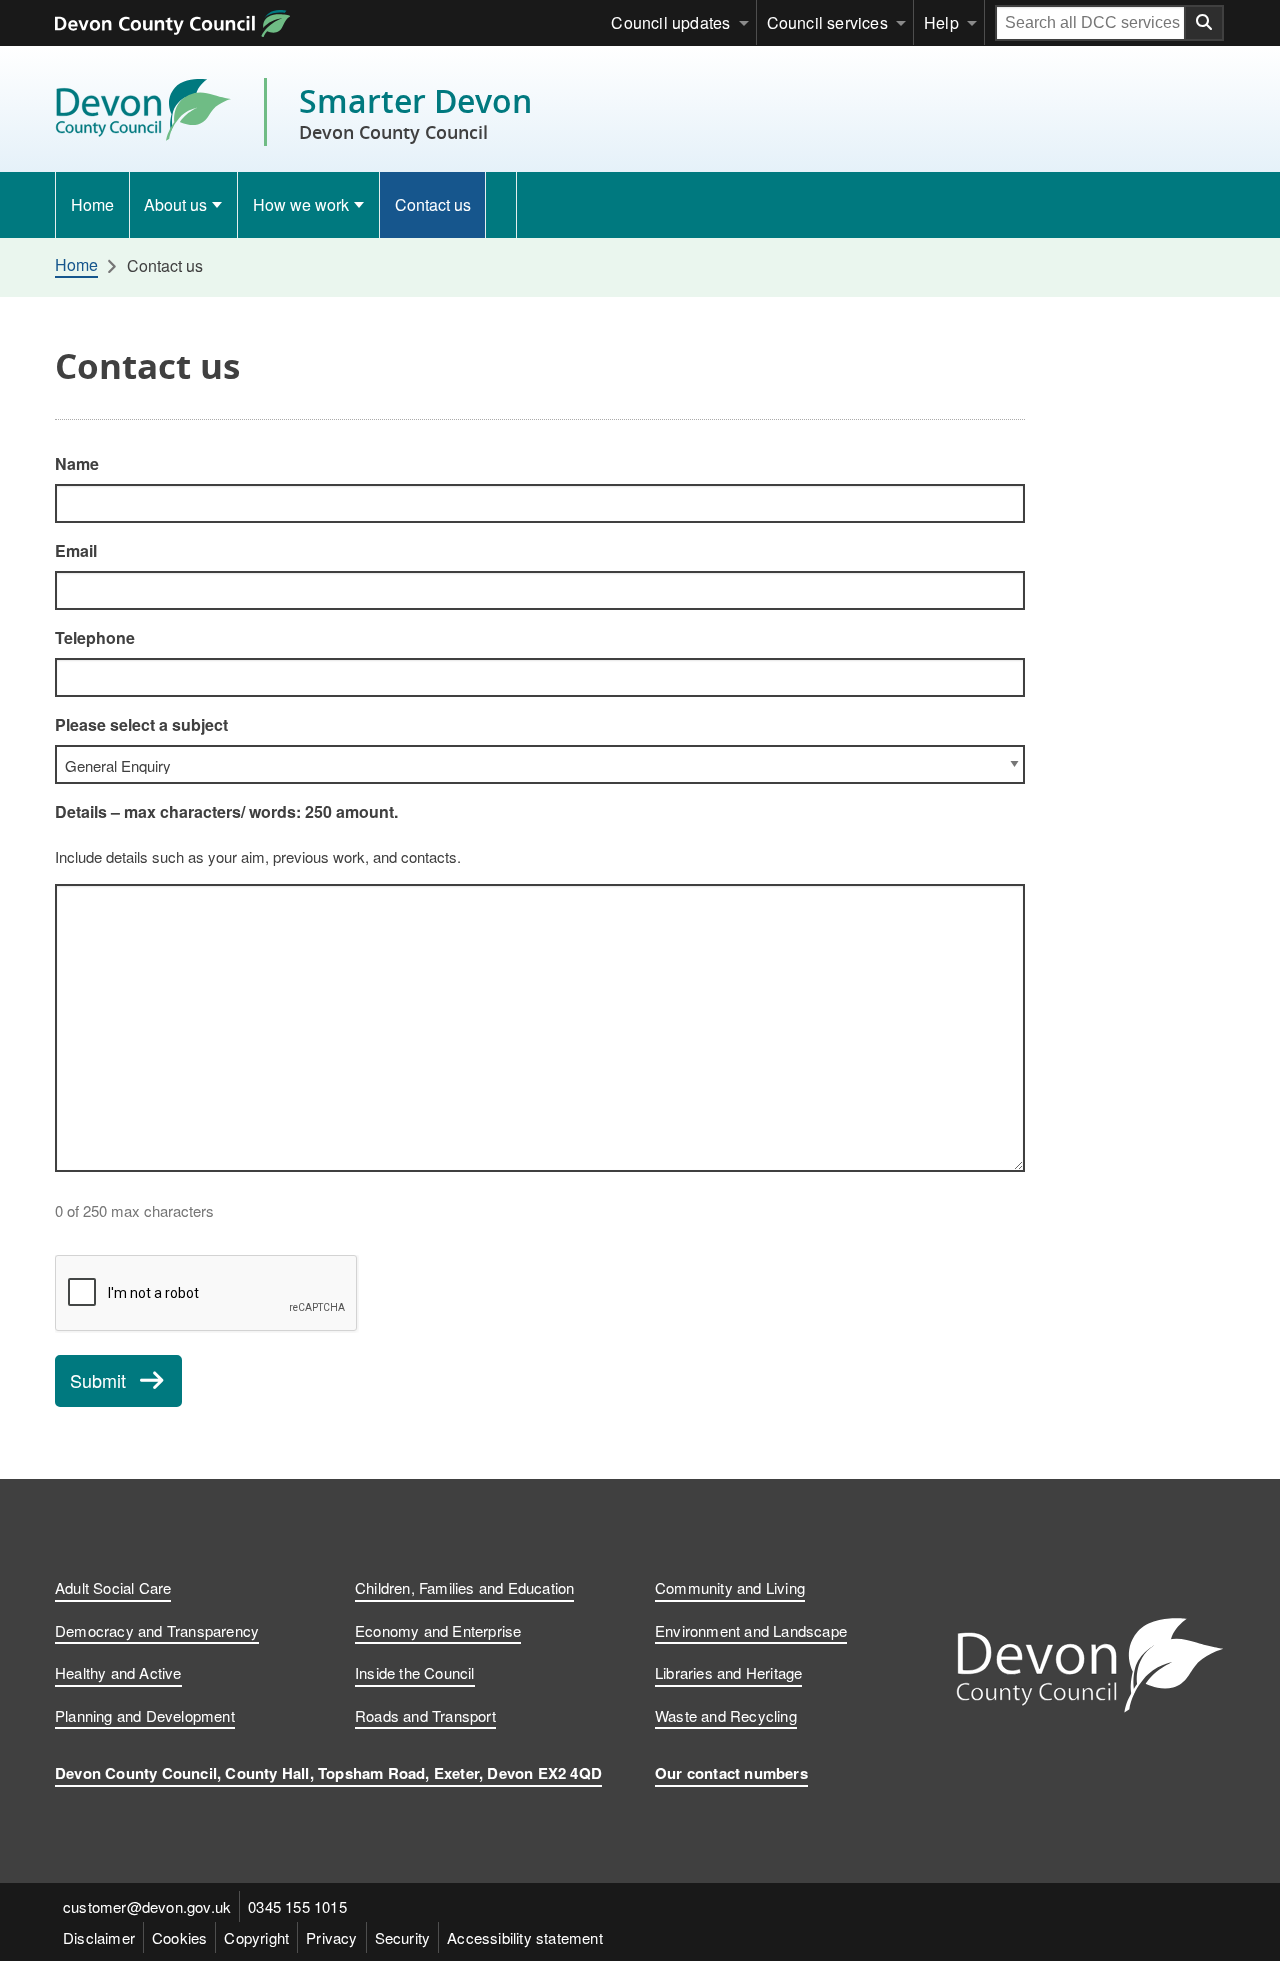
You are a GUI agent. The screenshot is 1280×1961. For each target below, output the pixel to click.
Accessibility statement (525, 1937)
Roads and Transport (425, 1715)
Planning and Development (145, 1715)
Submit (98, 1380)
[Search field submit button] (1205, 23)
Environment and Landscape (751, 1630)
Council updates (670, 22)
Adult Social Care (113, 1587)
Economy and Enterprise (438, 1630)
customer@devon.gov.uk (147, 1906)
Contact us (433, 204)
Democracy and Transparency (157, 1630)
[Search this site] (501, 205)
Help (941, 22)
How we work (301, 204)
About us (175, 204)
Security (403, 1937)
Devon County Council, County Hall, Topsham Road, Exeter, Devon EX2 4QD (328, 1773)
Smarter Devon (415, 112)
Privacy (331, 1937)
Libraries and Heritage (728, 1672)
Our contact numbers (731, 1773)
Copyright (256, 1937)
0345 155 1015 (297, 1906)
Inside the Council (415, 1672)
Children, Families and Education (464, 1587)
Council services (827, 22)
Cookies (179, 1937)
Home (92, 204)
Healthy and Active (118, 1672)
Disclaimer (99, 1937)
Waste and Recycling (726, 1715)
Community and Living (730, 1587)
